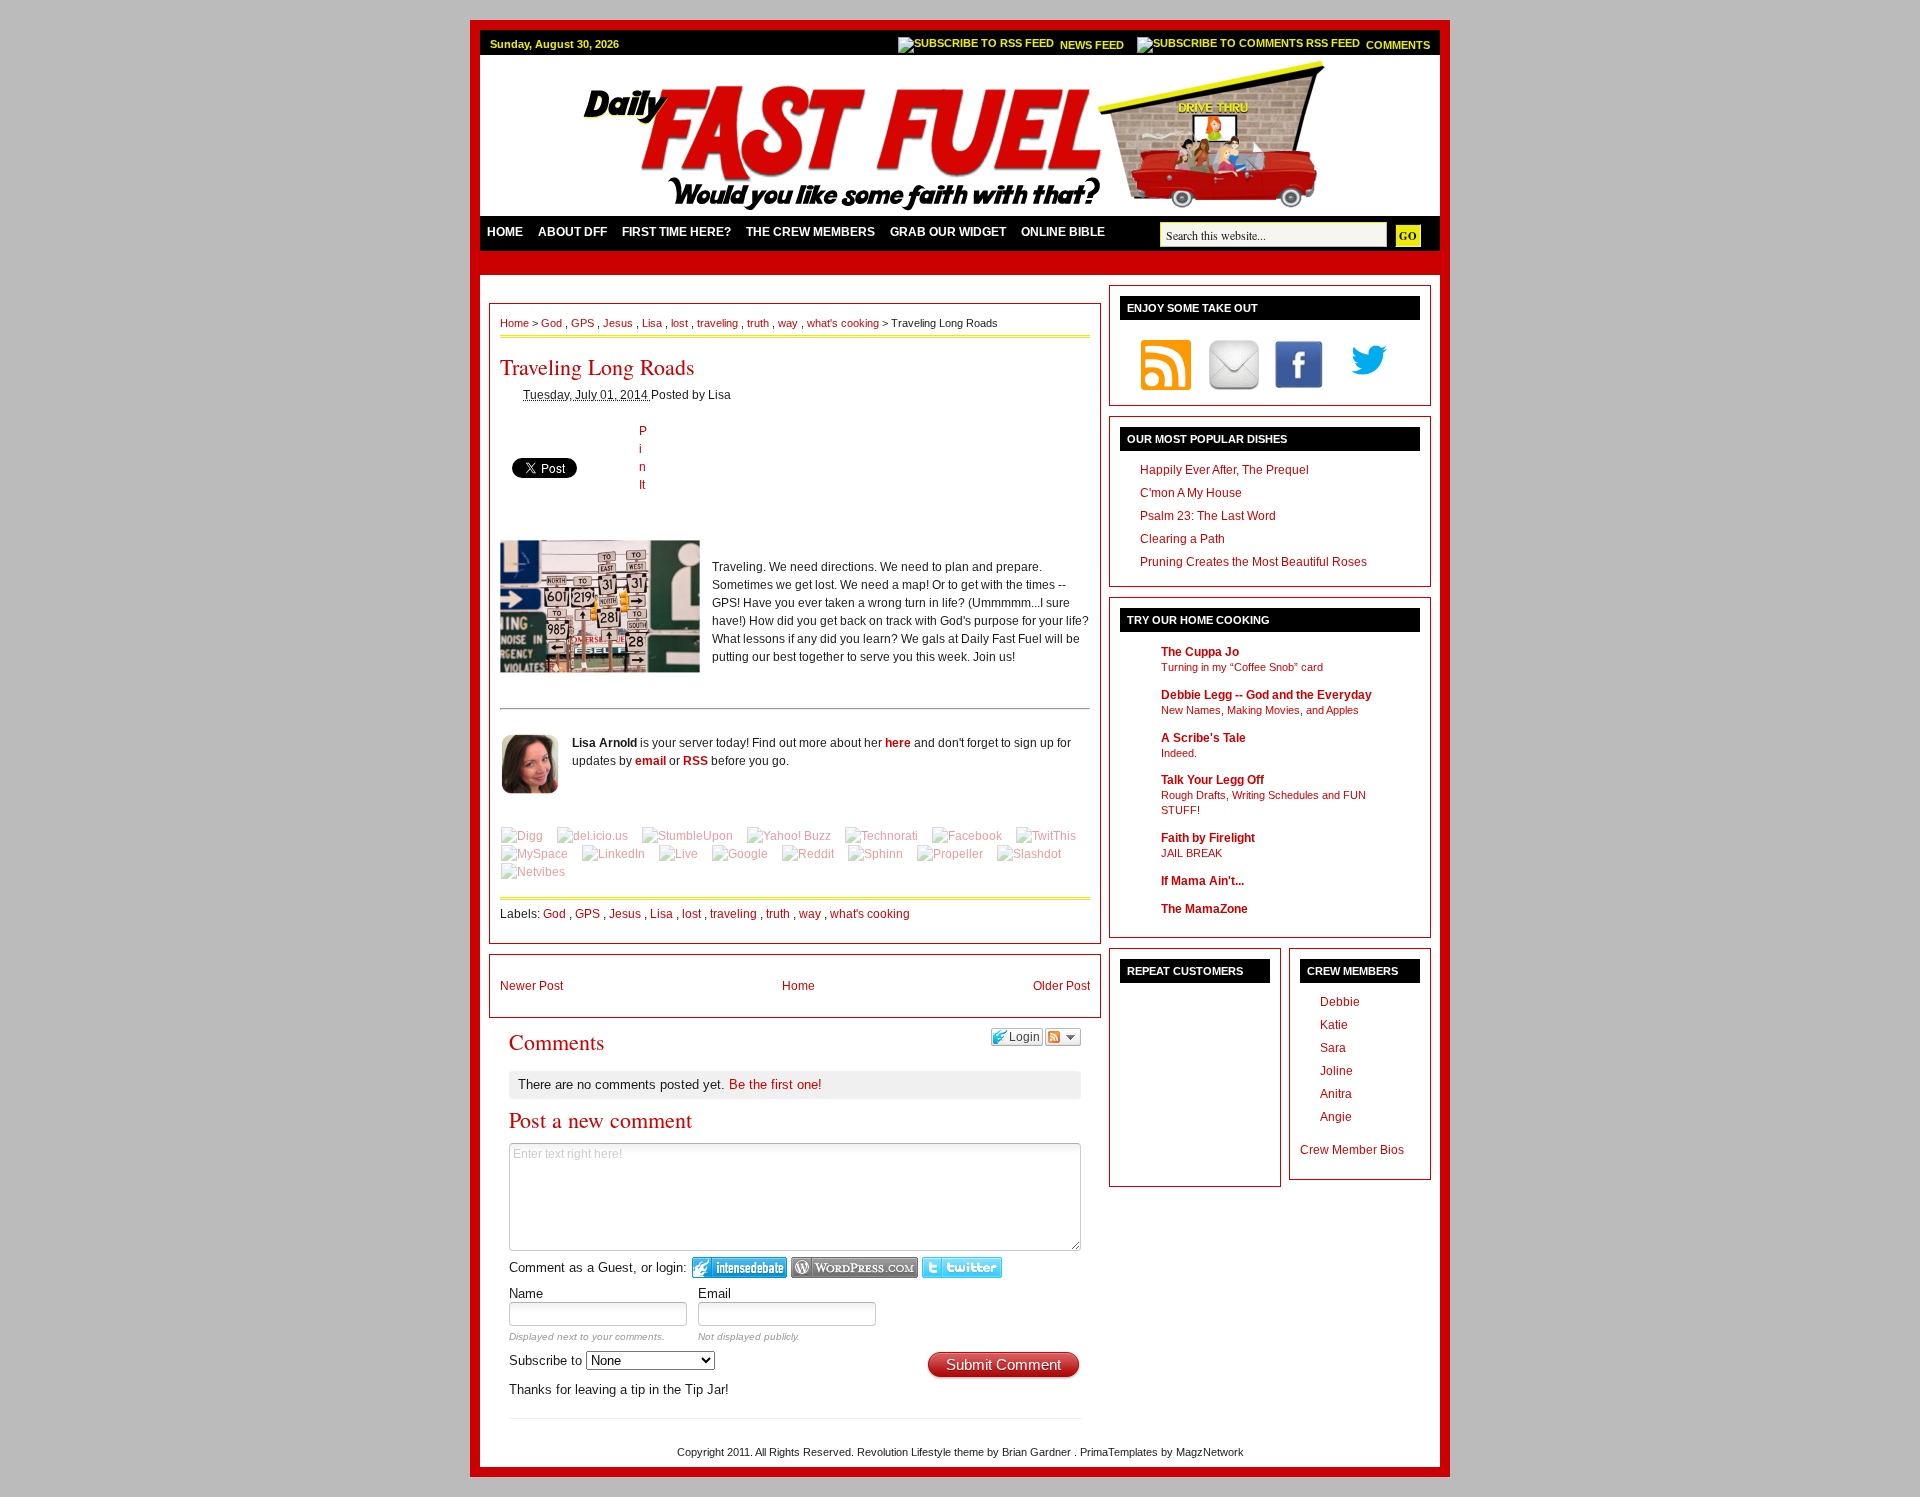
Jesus (619, 323)
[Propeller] (951, 854)
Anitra (1336, 1094)
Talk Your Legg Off (1212, 780)
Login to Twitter (962, 1267)
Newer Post (531, 986)
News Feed (1093, 45)
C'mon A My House (1191, 493)
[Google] (741, 854)
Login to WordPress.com (854, 1267)
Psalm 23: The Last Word (1208, 516)
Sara (1333, 1048)
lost (681, 323)
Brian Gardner (1038, 1452)
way (789, 323)
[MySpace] (536, 854)
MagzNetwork (1210, 1452)
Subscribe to (547, 1360)
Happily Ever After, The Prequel (1224, 470)
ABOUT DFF (572, 232)
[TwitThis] (1046, 836)
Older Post (1061, 986)
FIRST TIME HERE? (676, 232)
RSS (695, 761)
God (553, 323)
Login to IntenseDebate (739, 1267)
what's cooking (844, 323)
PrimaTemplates (1120, 1452)
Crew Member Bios (1352, 1150)
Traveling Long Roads (597, 366)
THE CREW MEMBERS (810, 232)
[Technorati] (883, 836)
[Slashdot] (1029, 854)
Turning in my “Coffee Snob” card (1242, 667)
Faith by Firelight (1208, 838)
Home (516, 323)
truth (759, 323)
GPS (584, 323)
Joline (1336, 1071)
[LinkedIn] (615, 854)
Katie (1334, 1025)
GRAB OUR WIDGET (948, 232)
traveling (719, 323)
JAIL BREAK (1191, 853)
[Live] (680, 854)
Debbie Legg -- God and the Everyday (1266, 695)
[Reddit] (809, 854)
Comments (1398, 45)
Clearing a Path (1182, 539)
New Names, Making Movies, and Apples (1260, 710)
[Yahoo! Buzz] (790, 836)
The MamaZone (1204, 909)
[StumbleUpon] (689, 836)
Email (714, 1293)
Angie (1336, 1117)
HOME (505, 232)
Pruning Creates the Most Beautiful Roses (1253, 562)
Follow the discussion (1063, 1037)
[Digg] (523, 836)
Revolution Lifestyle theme (922, 1452)
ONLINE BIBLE (1063, 232)
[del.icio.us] (594, 836)
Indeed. (1179, 753)
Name (526, 1293)
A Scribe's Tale (1203, 738)
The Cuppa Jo (1200, 652)
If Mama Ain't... (1202, 881)
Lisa (653, 323)
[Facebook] (968, 836)
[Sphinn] (877, 854)
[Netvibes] (533, 872)
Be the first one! (775, 1084)
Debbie (1340, 1002)
